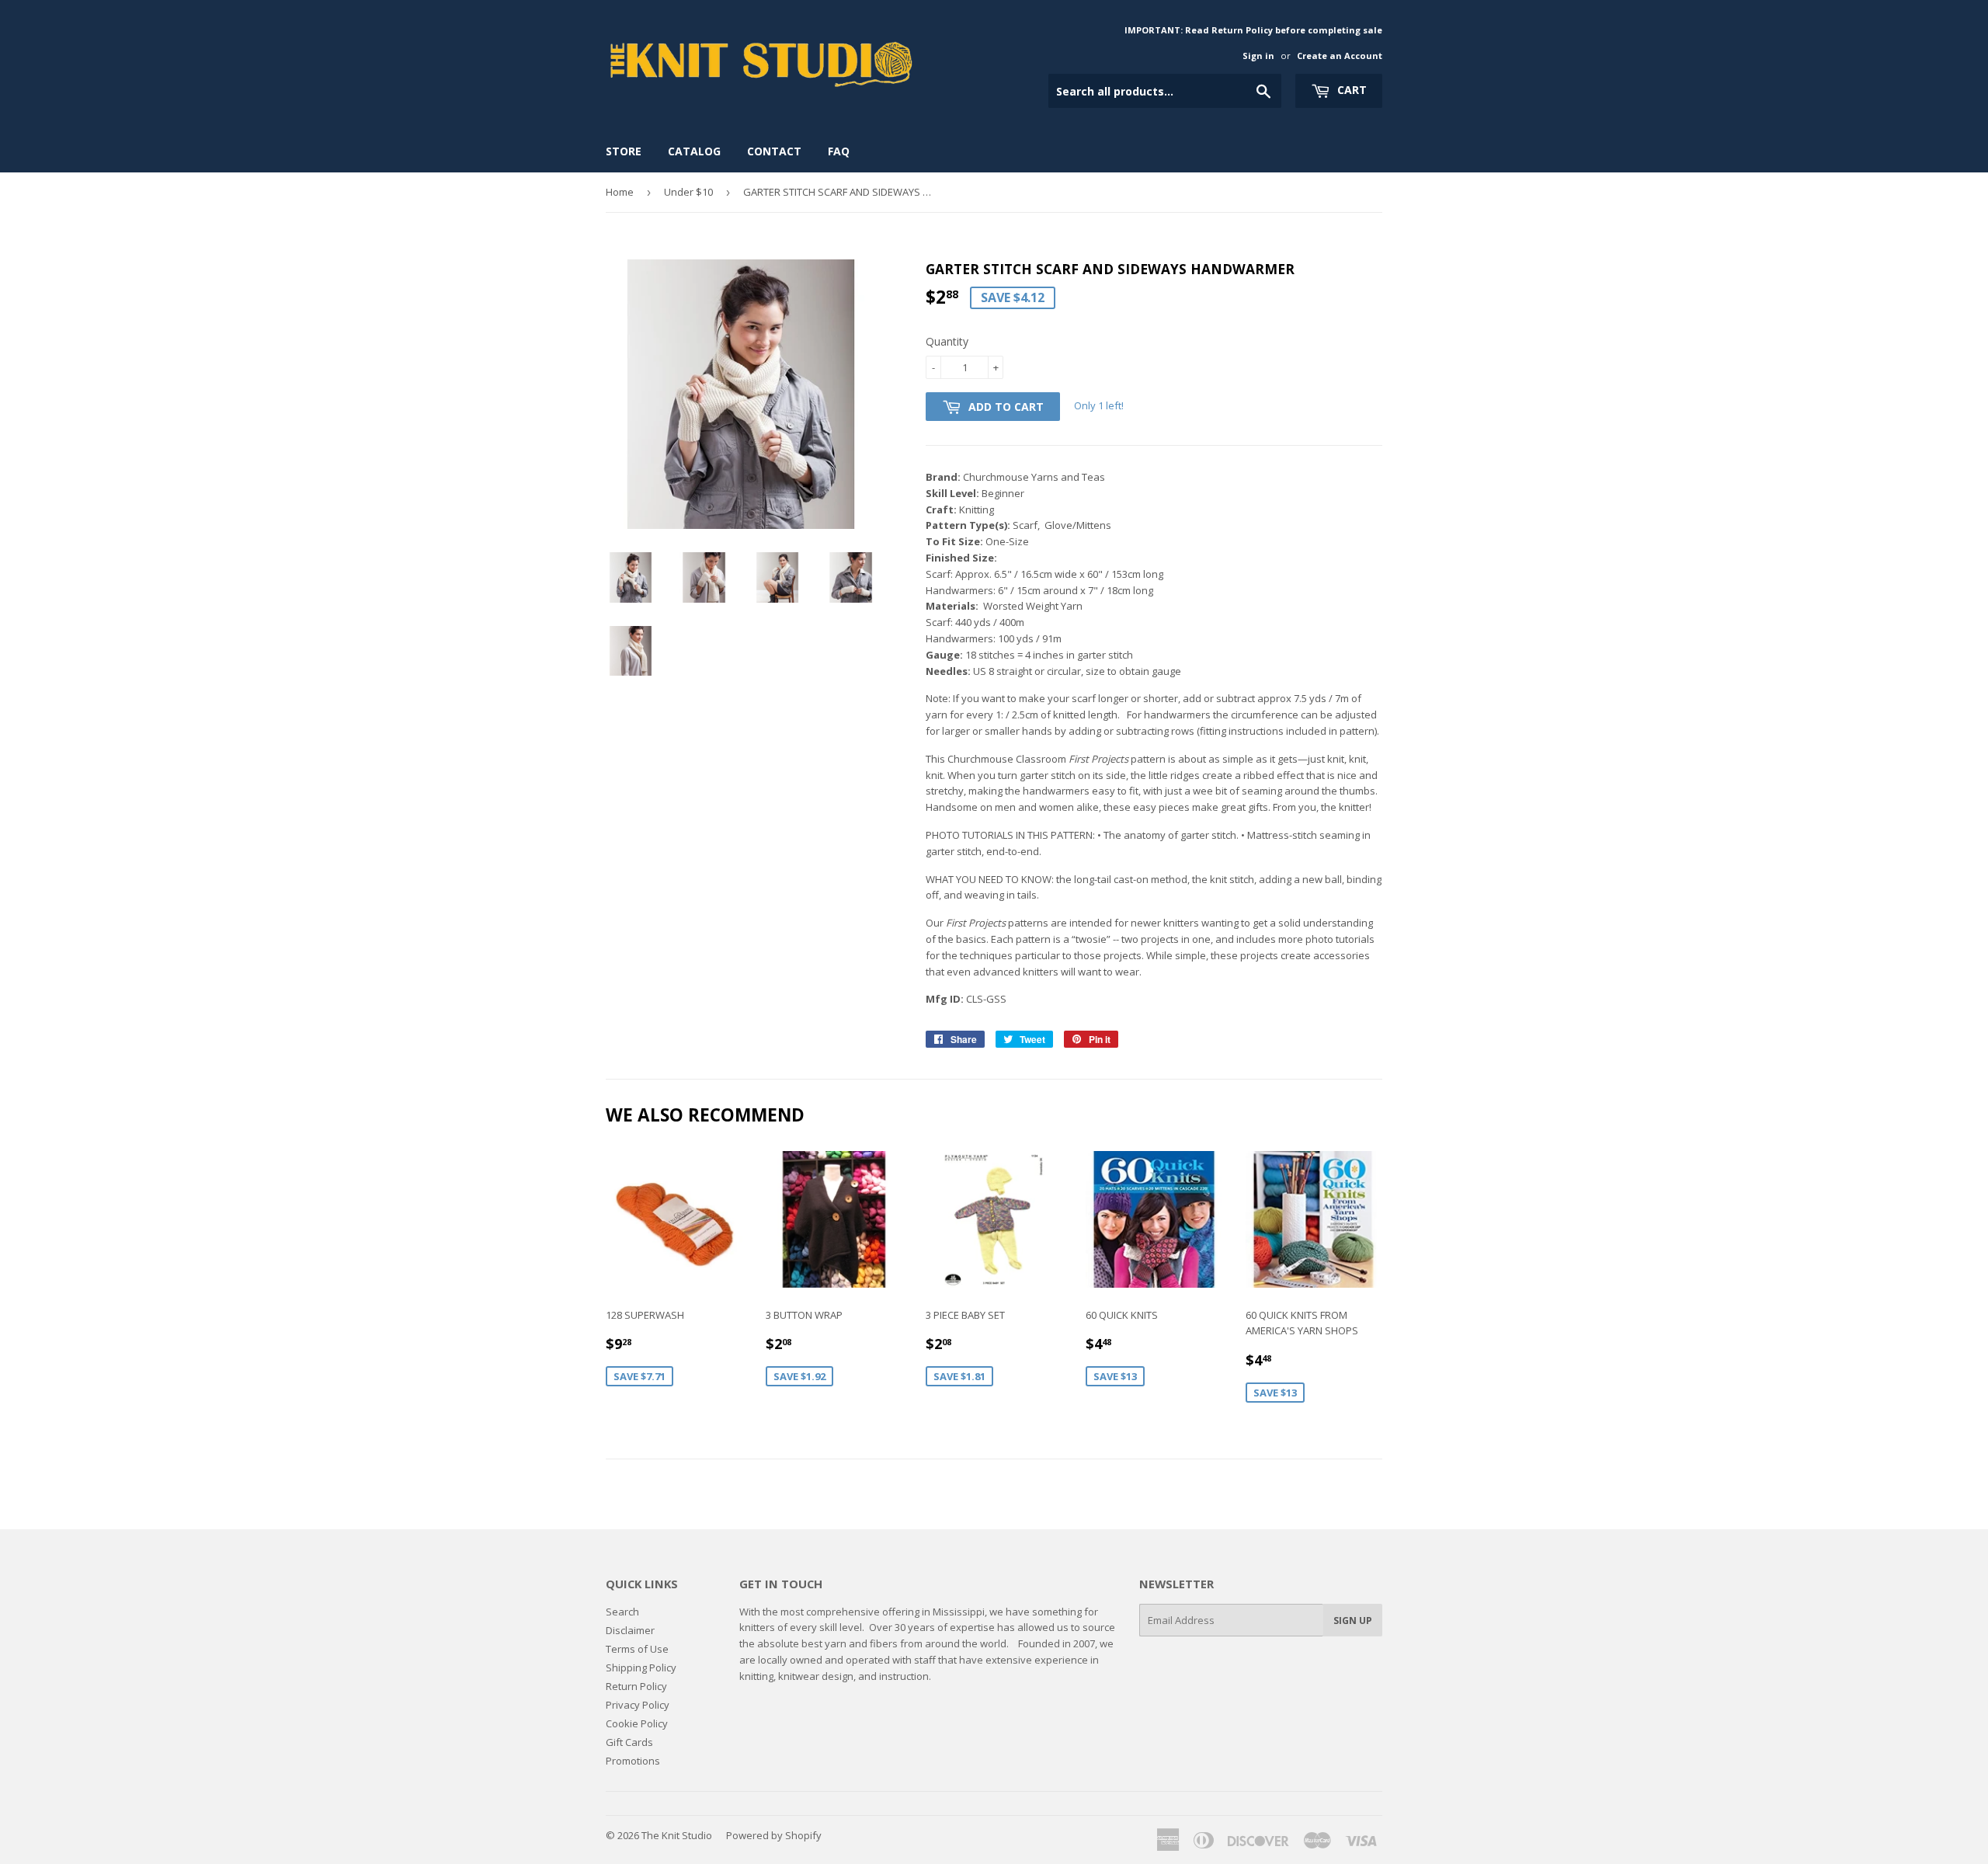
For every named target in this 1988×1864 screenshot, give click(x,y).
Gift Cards (629, 1742)
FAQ (839, 151)
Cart (1350, 90)
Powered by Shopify (774, 1835)
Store (624, 151)
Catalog (694, 151)
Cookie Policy (637, 1723)
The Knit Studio (677, 1835)
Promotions (633, 1761)
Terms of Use (637, 1649)
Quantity (947, 341)
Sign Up (1353, 1621)
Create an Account (1340, 56)
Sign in (1258, 56)
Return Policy (636, 1686)
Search (622, 1612)
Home (620, 192)
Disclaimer (630, 1630)
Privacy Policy (638, 1705)
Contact (774, 151)
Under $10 (688, 192)
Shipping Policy (641, 1668)
